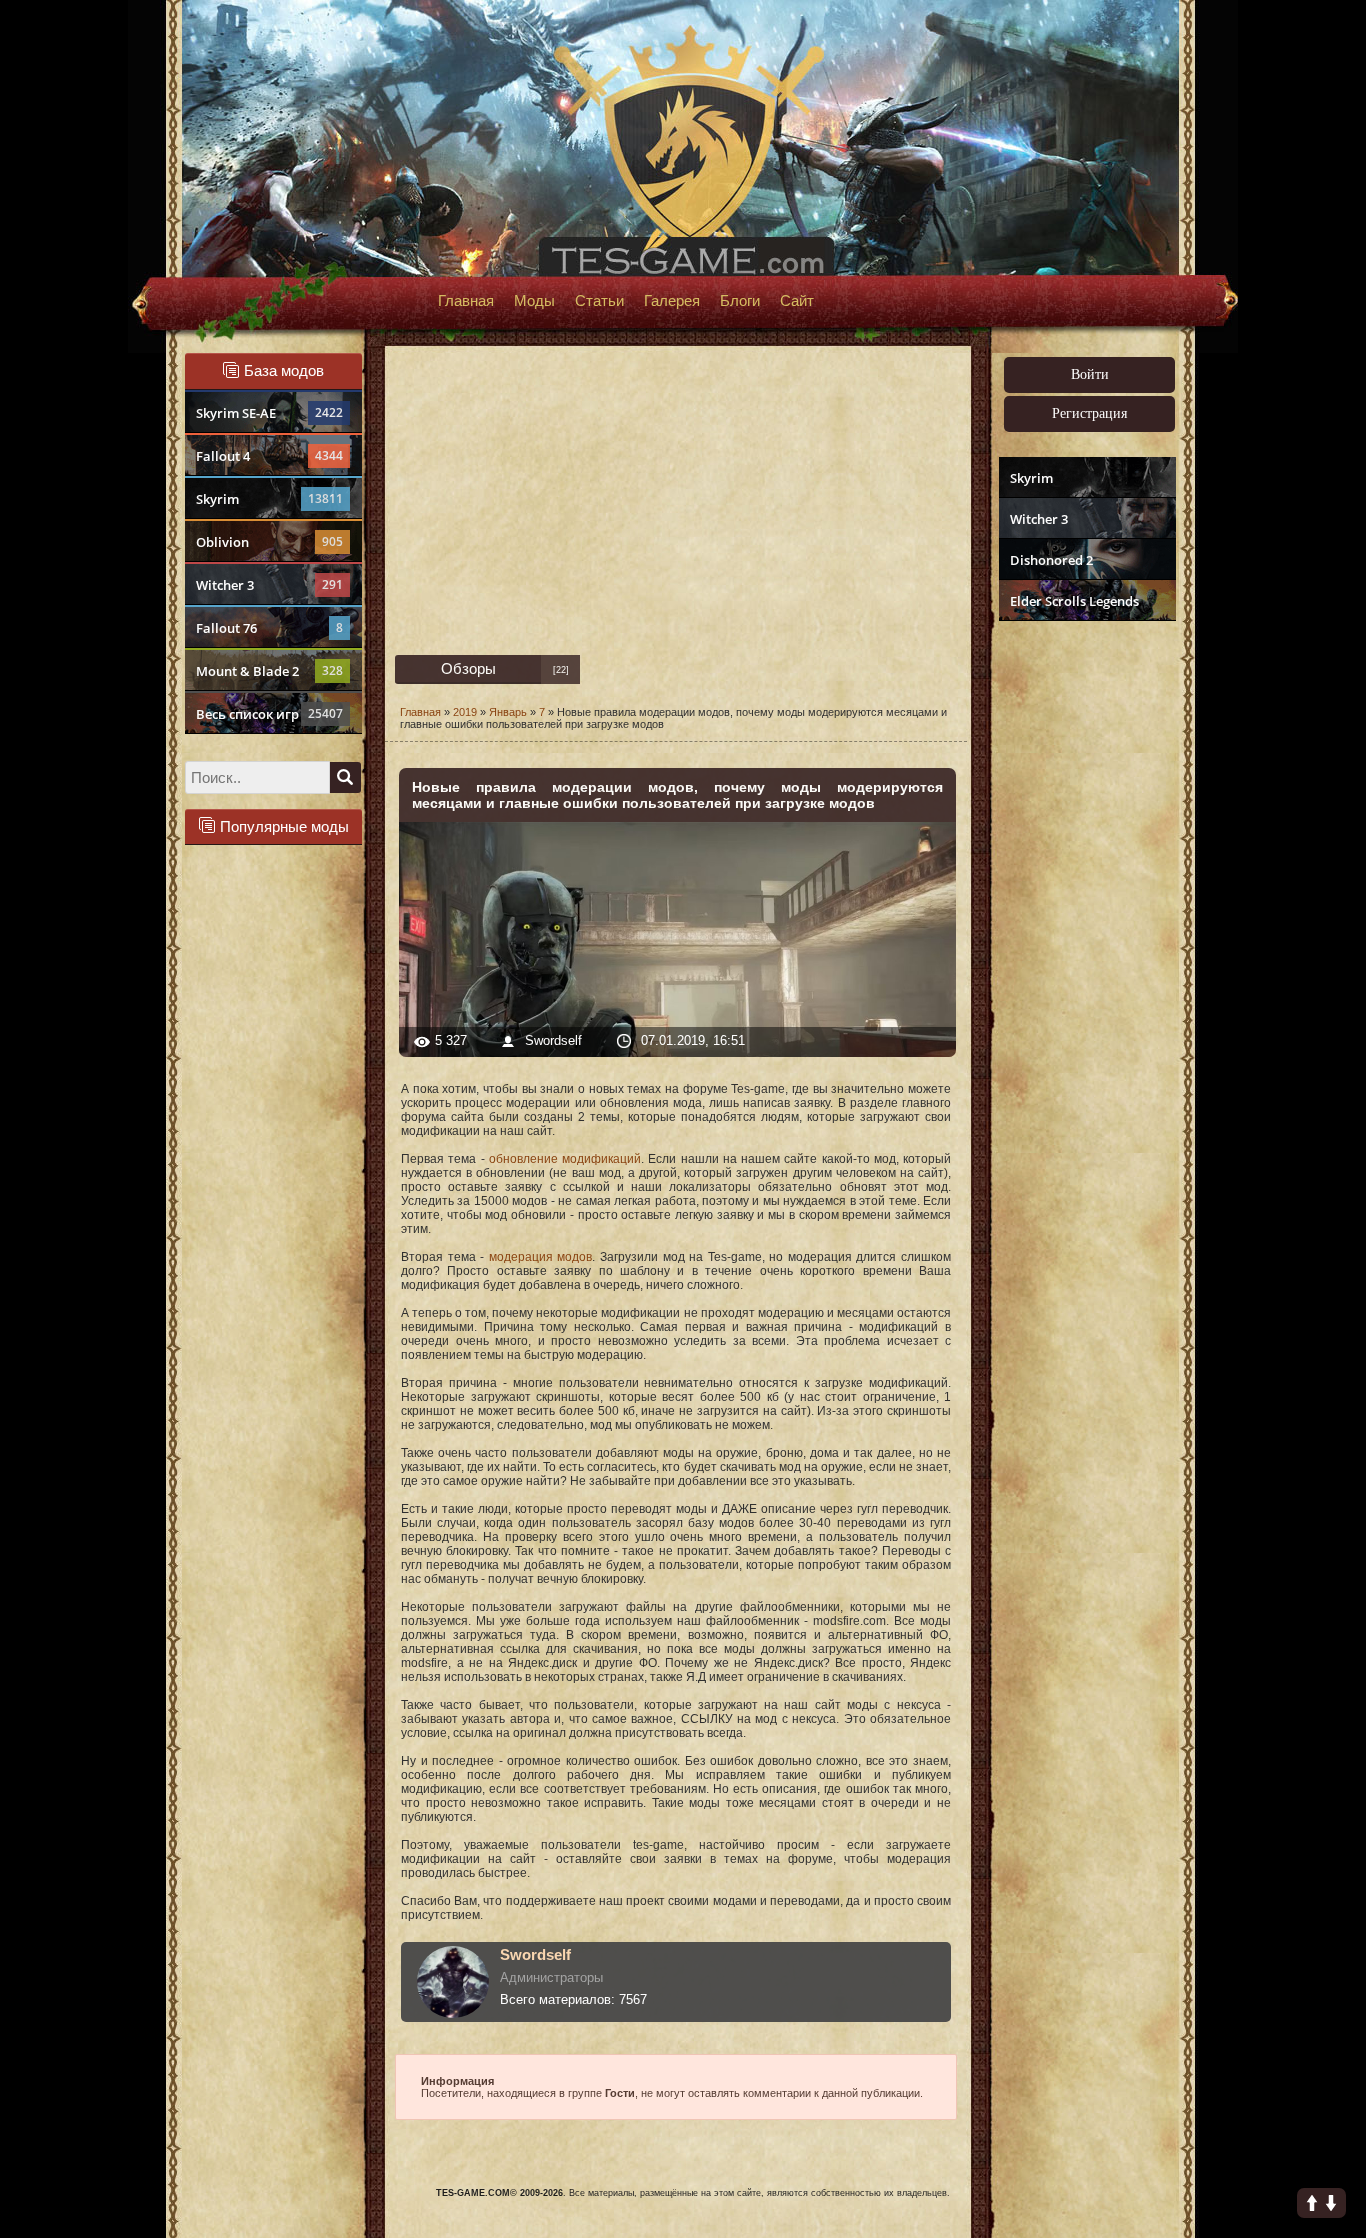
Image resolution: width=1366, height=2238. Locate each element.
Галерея (672, 301)
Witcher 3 (269, 585)
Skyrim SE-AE (269, 413)
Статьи (599, 301)
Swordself (555, 1040)
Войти (1090, 374)
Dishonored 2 (1051, 560)
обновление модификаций (565, 1159)
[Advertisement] (1085, 936)
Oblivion (269, 542)
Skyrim (269, 499)
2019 (465, 712)
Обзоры (468, 668)
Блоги (740, 301)
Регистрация (1089, 413)
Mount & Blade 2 (269, 671)
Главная (466, 301)
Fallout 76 (269, 628)
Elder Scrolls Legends (1074, 601)
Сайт (797, 301)
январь (508, 712)
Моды (534, 301)
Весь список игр (269, 714)
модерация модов (541, 1257)
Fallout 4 (269, 456)
